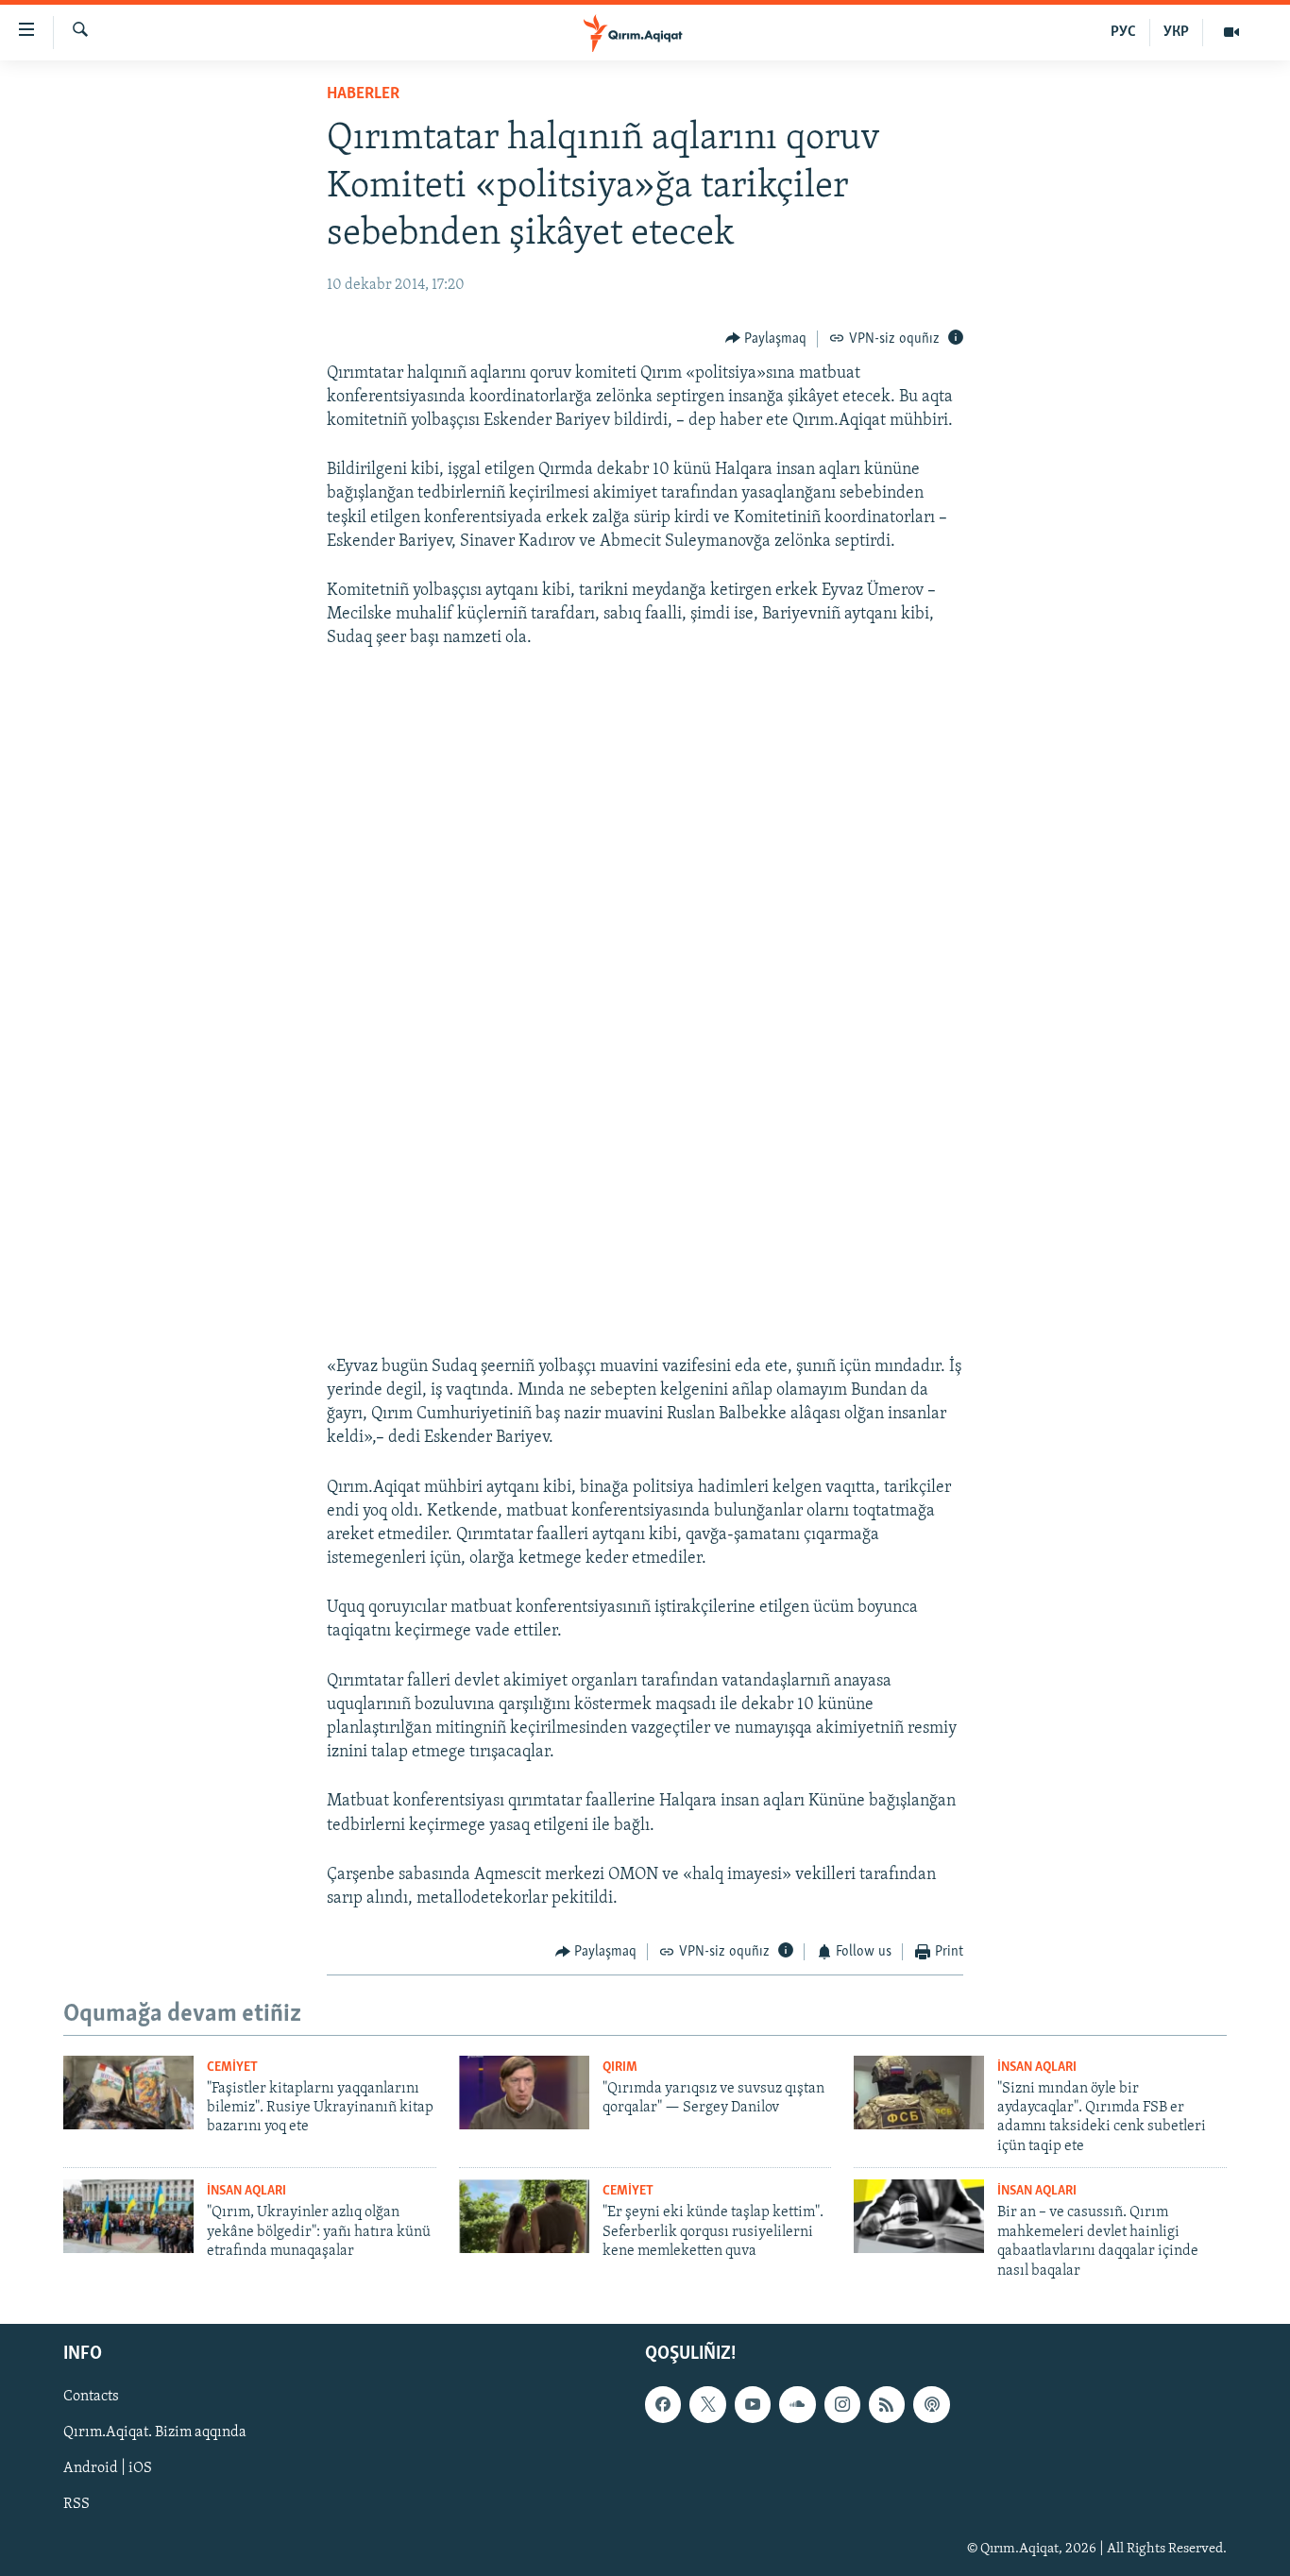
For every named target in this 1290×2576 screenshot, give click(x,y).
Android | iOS (108, 2468)
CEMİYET (232, 2068)
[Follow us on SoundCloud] (797, 2404)
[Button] (766, 339)
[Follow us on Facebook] (663, 2404)
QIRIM (620, 2068)
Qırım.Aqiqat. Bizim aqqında (155, 2432)
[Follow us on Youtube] (753, 2404)
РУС (1123, 32)
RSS (76, 2505)
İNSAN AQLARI (1037, 2068)
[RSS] (887, 2404)
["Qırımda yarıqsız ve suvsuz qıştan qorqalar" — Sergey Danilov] (524, 2093)
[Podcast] (931, 2404)
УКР (1176, 32)
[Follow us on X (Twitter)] (707, 2404)
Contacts (91, 2397)
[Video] (1231, 32)
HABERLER (363, 94)
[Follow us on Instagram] (842, 2404)
